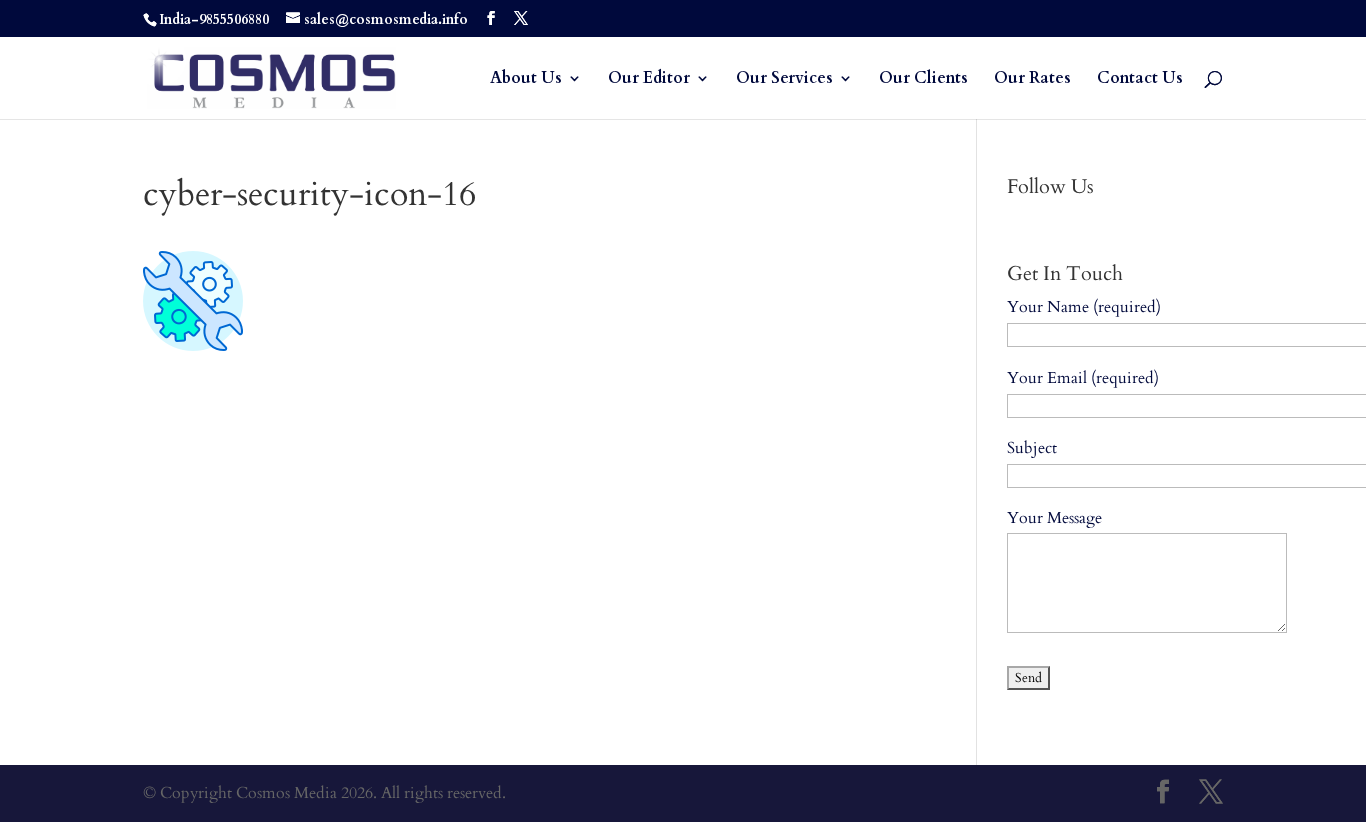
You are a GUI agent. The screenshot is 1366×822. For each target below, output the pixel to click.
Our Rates (1032, 80)
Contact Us (1140, 80)
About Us (526, 80)
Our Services (784, 80)
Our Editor (649, 80)
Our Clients (923, 80)
